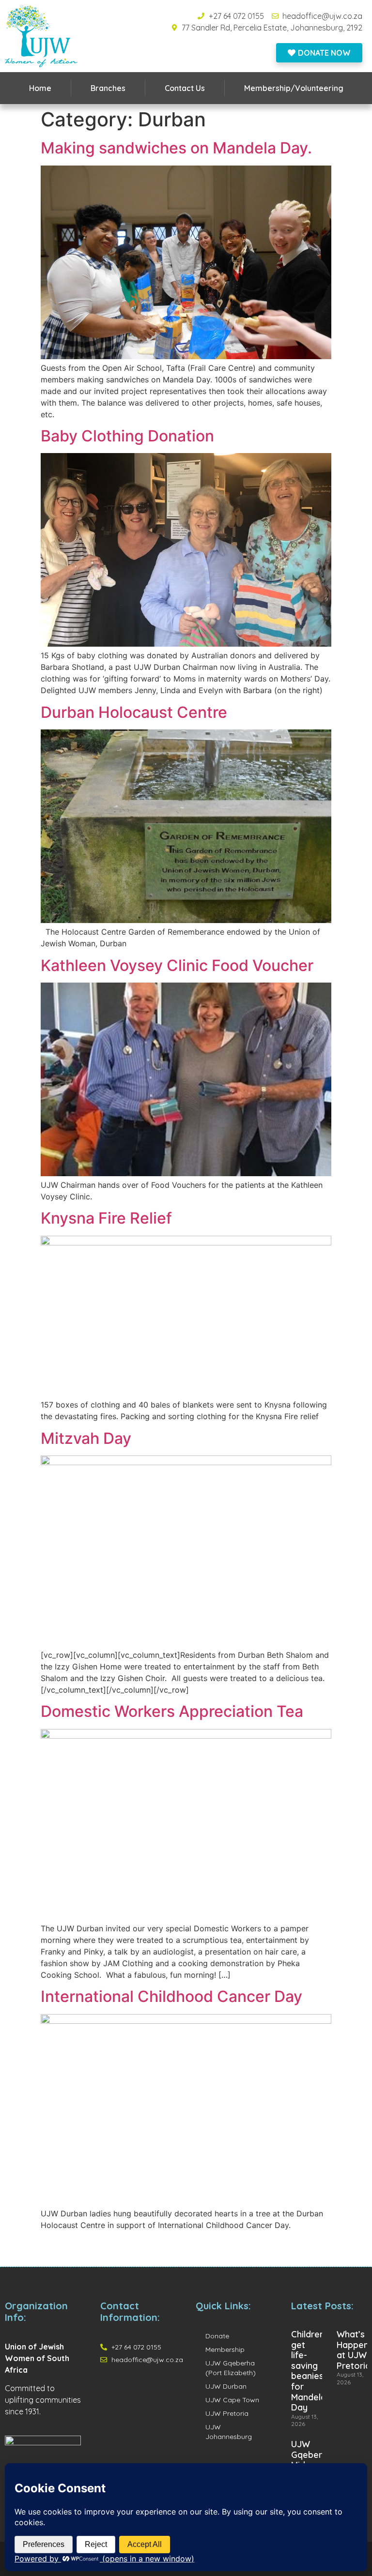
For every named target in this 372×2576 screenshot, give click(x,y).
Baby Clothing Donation (127, 436)
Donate (217, 2336)
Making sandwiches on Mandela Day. (176, 148)
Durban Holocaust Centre (134, 712)
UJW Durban (226, 2386)
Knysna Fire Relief (106, 1218)
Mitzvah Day (86, 1438)
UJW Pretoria (227, 2413)
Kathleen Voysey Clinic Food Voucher (177, 965)
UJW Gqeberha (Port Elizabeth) (231, 2368)
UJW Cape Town (232, 2400)
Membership (225, 2349)
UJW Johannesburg (229, 2432)
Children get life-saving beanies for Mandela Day (309, 2371)
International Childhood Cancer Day (171, 1996)
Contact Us (185, 88)
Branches (108, 88)
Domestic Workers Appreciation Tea (172, 1711)
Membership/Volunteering (294, 88)
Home (40, 88)
